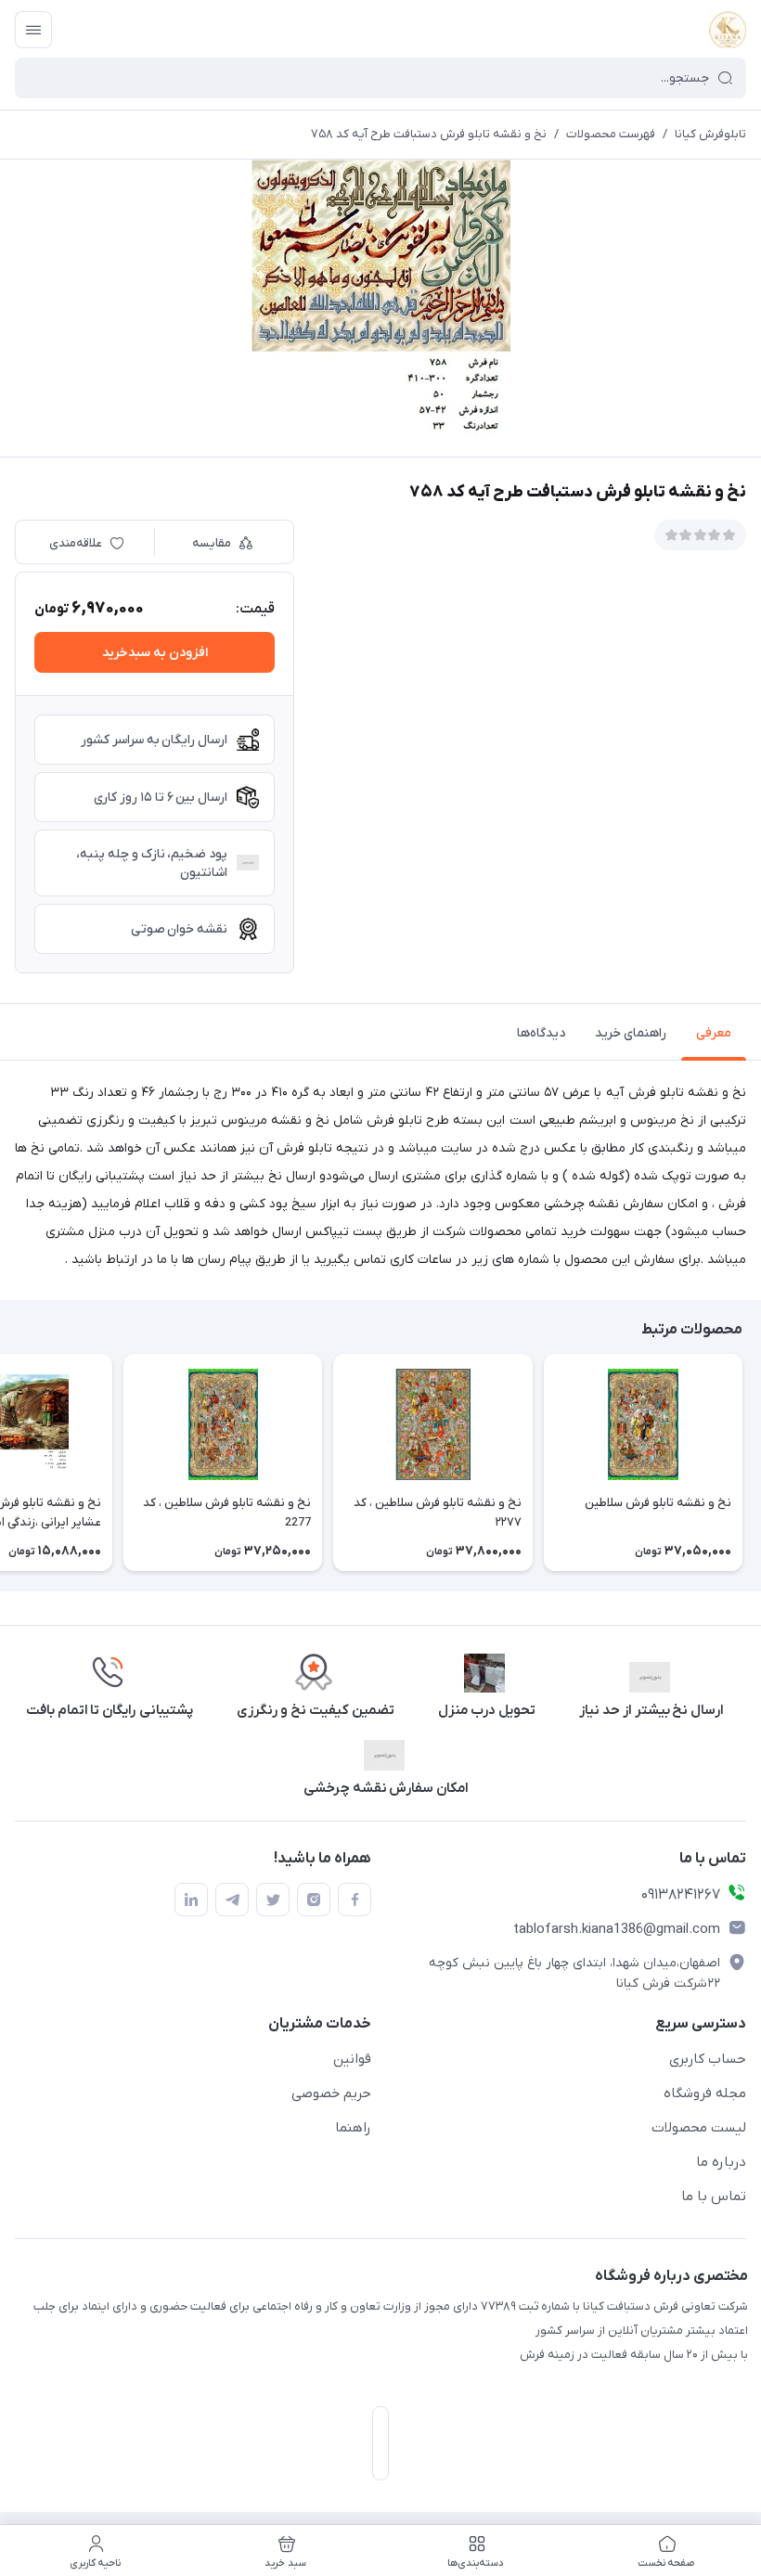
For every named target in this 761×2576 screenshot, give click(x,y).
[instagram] (314, 1900)
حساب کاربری (708, 2059)
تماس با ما (714, 2196)
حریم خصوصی (331, 2093)
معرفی (714, 1033)
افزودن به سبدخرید (155, 653)
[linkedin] (191, 1900)
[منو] (33, 30)
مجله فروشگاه (705, 2093)
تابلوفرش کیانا (710, 134)
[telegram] (232, 1900)
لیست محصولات (699, 2128)
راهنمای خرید (631, 1033)
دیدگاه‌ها (541, 1033)
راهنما (353, 2128)
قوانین (352, 2059)
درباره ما (721, 2162)
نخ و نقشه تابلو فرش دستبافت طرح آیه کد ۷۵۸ (429, 134)
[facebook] (355, 1900)
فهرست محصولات (611, 134)
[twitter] (273, 1900)
